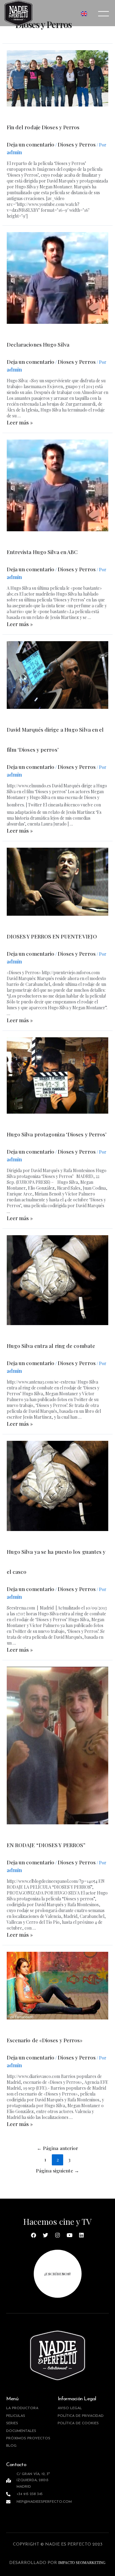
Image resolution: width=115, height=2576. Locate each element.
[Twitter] (46, 2235)
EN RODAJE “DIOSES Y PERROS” (46, 1845)
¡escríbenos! (57, 2274)
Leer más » (20, 422)
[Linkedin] (82, 2235)
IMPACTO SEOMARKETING (81, 2563)
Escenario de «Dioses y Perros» (45, 2040)
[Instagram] (58, 2235)
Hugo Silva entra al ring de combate (51, 1346)
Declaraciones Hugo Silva (38, 344)
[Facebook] (34, 2235)
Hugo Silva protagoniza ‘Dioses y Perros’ (57, 1134)
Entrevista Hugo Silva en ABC (42, 552)
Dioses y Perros (77, 144)
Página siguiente (57, 2170)
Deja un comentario (31, 144)
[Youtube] (70, 2235)
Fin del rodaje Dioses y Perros (43, 127)
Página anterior (58, 2148)
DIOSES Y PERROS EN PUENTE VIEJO (52, 936)
